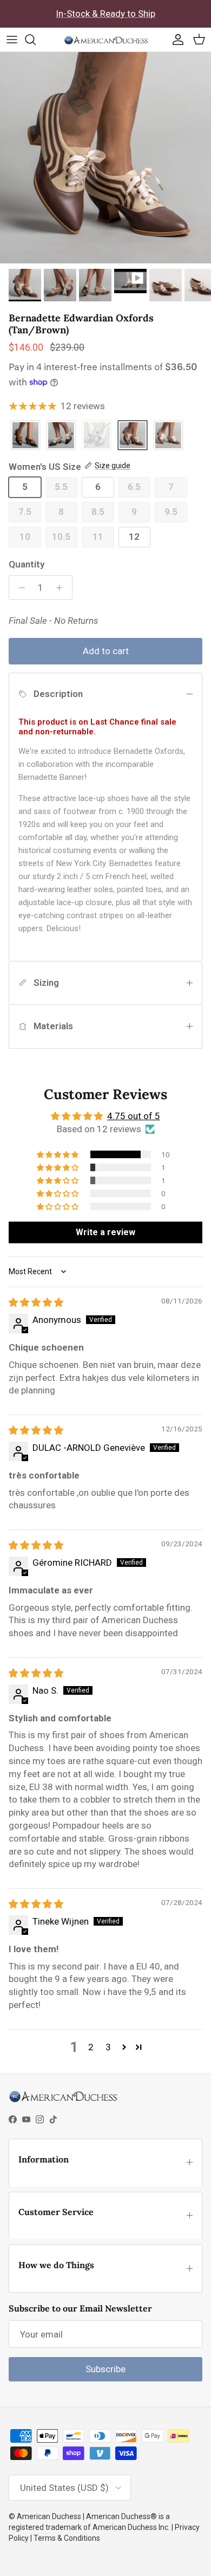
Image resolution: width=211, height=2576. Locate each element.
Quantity (27, 564)
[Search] (36, 40)
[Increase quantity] (62, 587)
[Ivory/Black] (61, 436)
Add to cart (106, 651)
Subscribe (105, 2369)
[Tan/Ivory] (168, 436)
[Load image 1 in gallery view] (105, 158)
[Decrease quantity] (19, 587)
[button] (58, 1154)
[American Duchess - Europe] (106, 40)
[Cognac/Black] (25, 436)
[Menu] (12, 40)
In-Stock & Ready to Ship (105, 14)
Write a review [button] (105, 1232)
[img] (36, 1302)
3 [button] (108, 2047)
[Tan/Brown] (133, 436)
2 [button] (91, 2047)
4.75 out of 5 (134, 1116)
